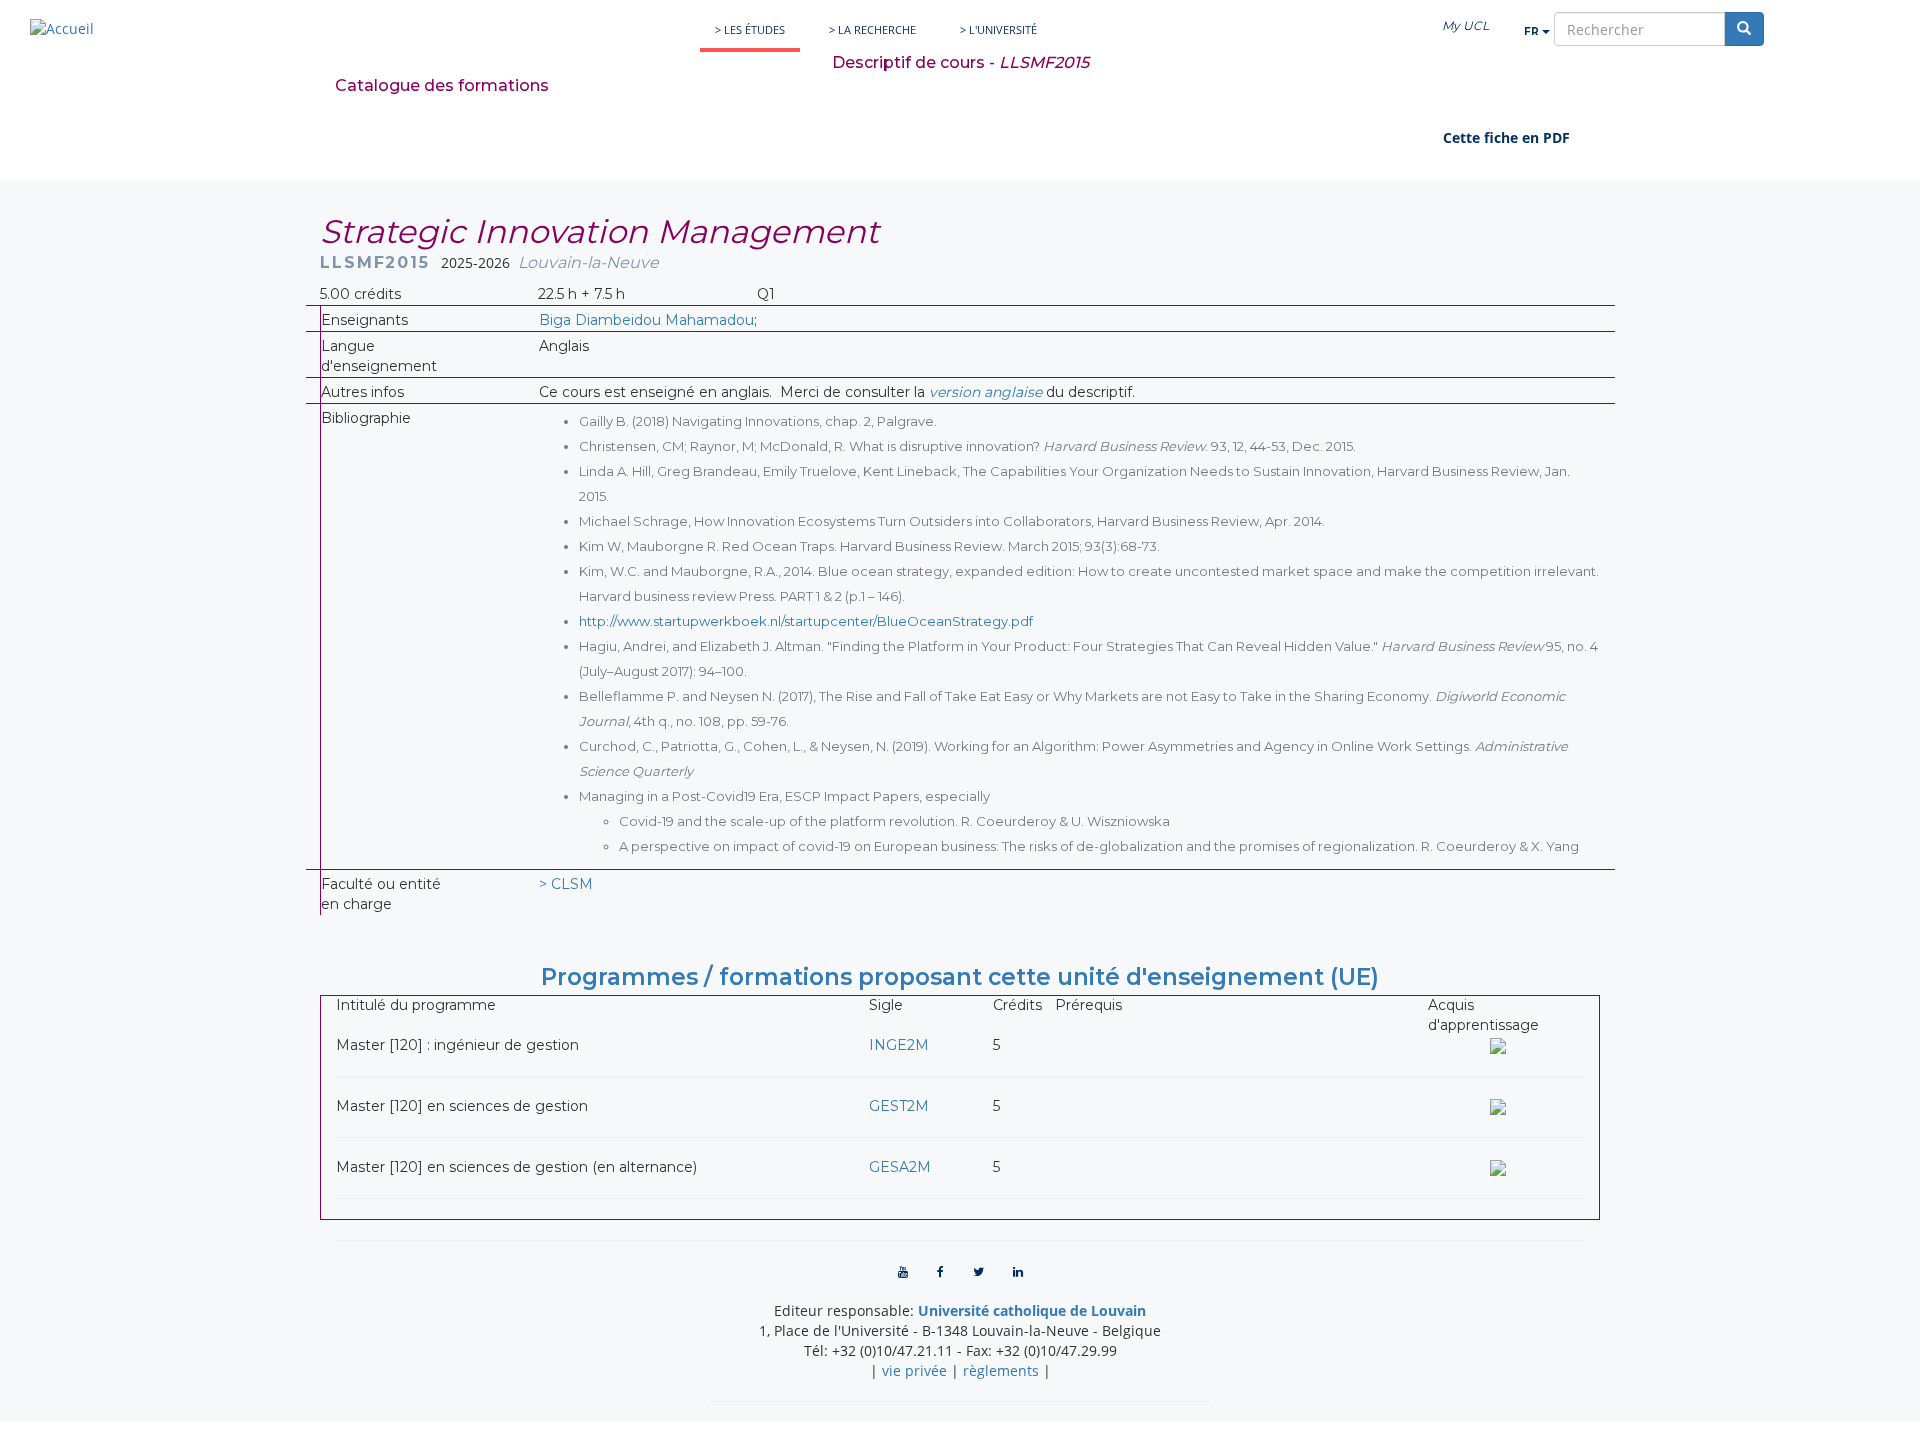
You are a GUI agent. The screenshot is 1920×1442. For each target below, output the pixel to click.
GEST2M (899, 1106)
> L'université (998, 29)
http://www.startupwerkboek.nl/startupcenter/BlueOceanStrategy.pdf (806, 621)
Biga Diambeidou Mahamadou (646, 320)
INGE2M (899, 1045)
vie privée (914, 1370)
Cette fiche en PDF (1506, 137)
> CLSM (566, 884)
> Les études (750, 29)
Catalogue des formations (442, 85)
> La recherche (872, 29)
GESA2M (900, 1167)
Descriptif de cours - (960, 62)
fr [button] (1533, 31)
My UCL (1465, 25)
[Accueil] (62, 28)
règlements (1001, 1370)
